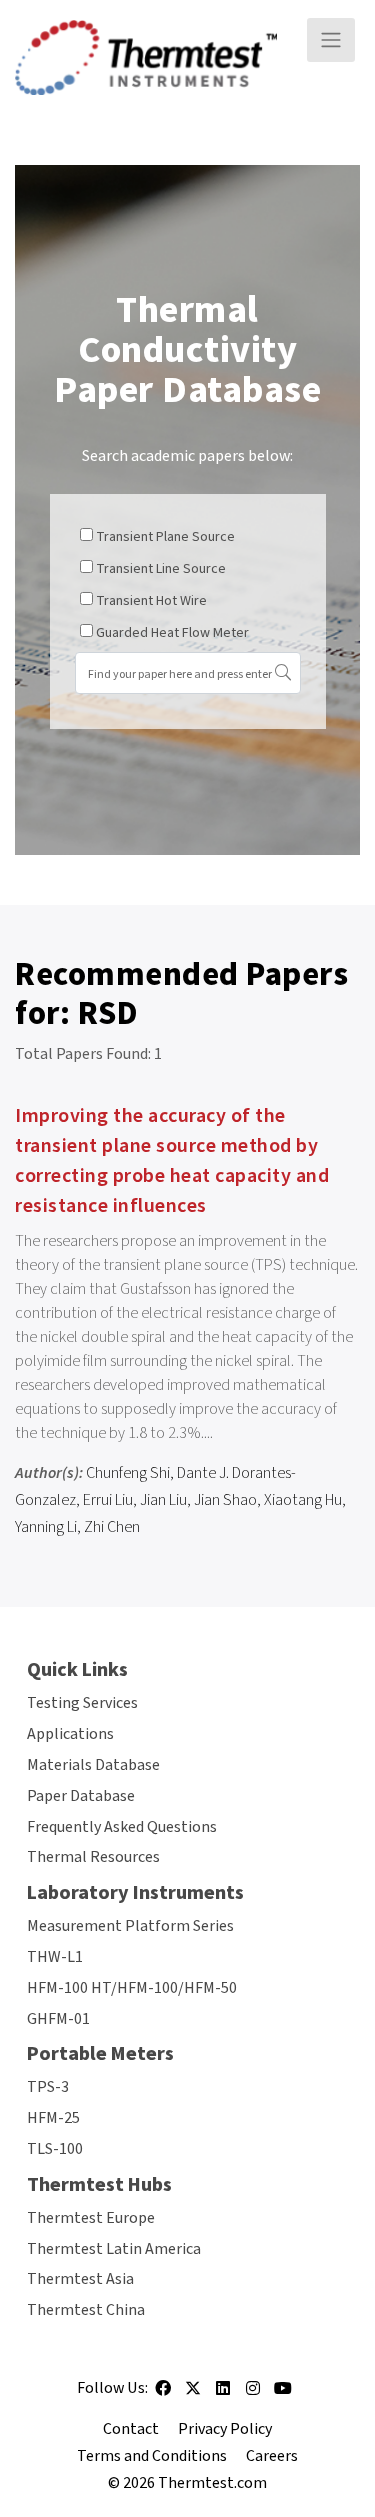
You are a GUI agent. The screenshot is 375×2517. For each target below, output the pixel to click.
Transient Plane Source (165, 537)
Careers (272, 2456)
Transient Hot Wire (151, 601)
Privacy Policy (225, 2429)
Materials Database (93, 1765)
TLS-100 (55, 2149)
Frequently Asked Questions (122, 1827)
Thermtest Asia (80, 2279)
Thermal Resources (93, 1857)
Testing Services (82, 1703)
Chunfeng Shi (128, 1473)
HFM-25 (53, 2118)
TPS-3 (48, 2087)
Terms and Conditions (152, 2456)
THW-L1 (55, 1957)
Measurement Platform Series (130, 1926)
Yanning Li (46, 1527)
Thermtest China (86, 2310)
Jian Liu (163, 1500)
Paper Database (81, 1796)
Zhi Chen (112, 1527)
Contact (131, 2429)
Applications (70, 1734)
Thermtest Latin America (114, 2249)
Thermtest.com (212, 2483)
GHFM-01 (58, 2019)
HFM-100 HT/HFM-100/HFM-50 (132, 1988)
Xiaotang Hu (303, 1500)
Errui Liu (108, 1500)
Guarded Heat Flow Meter (172, 633)
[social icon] (163, 2395)
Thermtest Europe (91, 2218)
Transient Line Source (161, 569)
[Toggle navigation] (331, 40)
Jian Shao (225, 1500)
